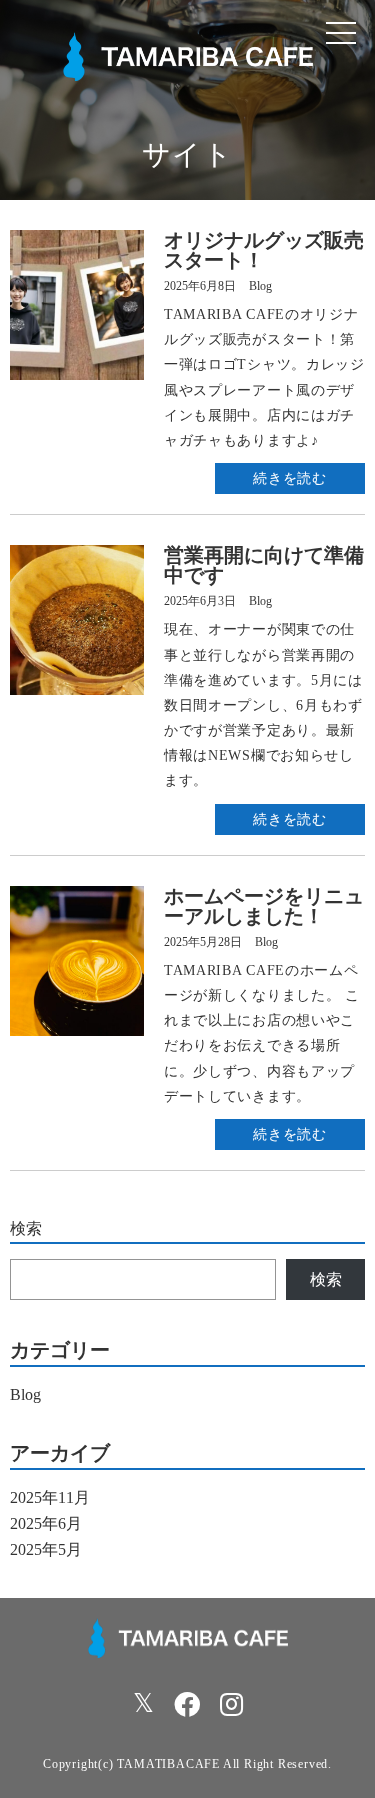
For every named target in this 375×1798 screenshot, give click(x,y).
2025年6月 (46, 1523)
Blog (260, 286)
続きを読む (290, 478)
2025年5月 (46, 1549)
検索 (26, 1229)
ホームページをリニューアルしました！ (264, 906)
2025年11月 (50, 1497)
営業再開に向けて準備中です (264, 565)
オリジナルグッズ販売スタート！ (264, 250)
